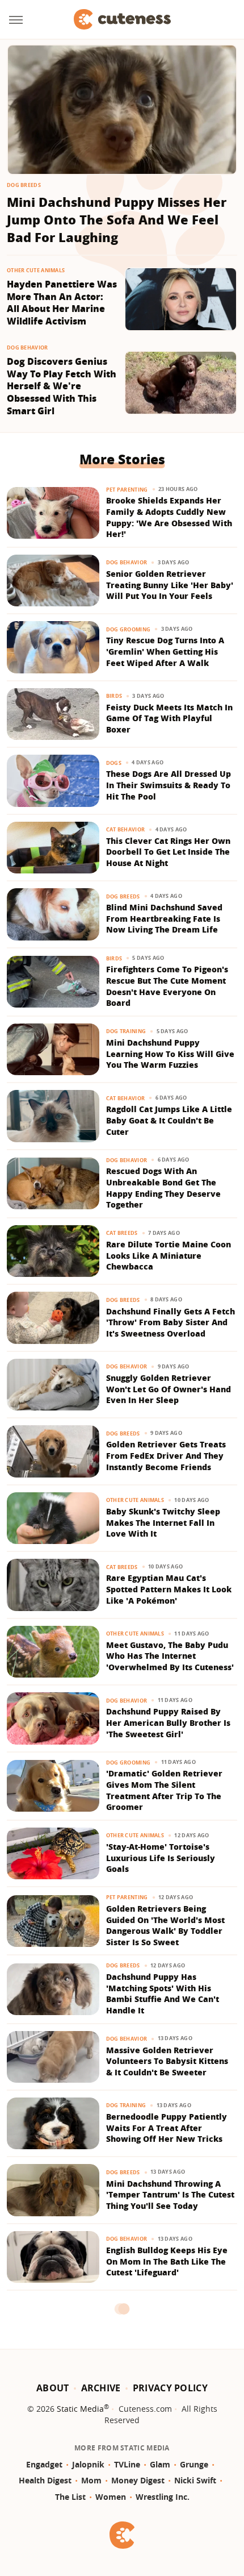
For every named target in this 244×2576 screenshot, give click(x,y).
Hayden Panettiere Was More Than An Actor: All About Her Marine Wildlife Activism (62, 303)
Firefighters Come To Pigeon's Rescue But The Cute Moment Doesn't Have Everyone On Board (167, 986)
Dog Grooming (129, 629)
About (53, 2388)
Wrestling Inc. (163, 2497)
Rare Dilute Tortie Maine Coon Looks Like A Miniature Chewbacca (169, 1255)
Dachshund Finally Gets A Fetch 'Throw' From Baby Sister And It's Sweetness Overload (171, 1322)
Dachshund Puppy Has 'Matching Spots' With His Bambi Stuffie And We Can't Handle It (163, 1994)
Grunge (194, 2464)
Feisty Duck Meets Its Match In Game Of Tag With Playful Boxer (169, 718)
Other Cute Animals (36, 270)
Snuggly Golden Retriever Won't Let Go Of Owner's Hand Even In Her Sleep (169, 1389)
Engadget (44, 2464)
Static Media (80, 2409)
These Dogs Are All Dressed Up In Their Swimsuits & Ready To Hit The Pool (169, 785)
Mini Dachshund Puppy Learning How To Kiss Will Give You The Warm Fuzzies (170, 1054)
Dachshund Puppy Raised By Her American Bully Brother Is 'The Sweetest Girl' (168, 1722)
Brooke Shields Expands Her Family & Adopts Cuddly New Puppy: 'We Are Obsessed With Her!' (169, 517)
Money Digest (138, 2480)
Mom (91, 2480)
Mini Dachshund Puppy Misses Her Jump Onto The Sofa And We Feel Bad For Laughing (117, 219)
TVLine (127, 2464)
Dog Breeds (24, 185)
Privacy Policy (170, 2388)
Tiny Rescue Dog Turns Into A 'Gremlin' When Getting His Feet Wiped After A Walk (165, 651)
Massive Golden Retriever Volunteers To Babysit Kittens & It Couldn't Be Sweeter (167, 2061)
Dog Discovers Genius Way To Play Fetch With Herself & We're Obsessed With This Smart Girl (62, 386)
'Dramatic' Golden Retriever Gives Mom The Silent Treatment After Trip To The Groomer (164, 1790)
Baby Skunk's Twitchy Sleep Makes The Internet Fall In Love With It (163, 1522)
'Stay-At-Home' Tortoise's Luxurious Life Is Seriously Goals (161, 1858)
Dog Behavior (28, 348)
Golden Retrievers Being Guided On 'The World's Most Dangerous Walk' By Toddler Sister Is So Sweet (165, 1925)
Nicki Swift (195, 2480)
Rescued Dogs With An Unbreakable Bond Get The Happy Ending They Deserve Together (163, 1188)
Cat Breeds (122, 1233)
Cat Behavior (126, 829)
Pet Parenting (127, 490)
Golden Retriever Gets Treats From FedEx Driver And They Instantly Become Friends (166, 1455)
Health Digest (45, 2480)
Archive (101, 2388)
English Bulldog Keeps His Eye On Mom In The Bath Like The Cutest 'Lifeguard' (167, 2261)
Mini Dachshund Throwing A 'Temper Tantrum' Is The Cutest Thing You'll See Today (170, 2195)
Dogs (114, 763)
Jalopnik (88, 2464)
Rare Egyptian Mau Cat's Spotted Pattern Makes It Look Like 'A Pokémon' (169, 1589)
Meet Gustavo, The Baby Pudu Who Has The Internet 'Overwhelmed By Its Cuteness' (170, 1656)
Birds (114, 696)
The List (70, 2497)
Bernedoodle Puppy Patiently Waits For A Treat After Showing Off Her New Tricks (167, 2128)
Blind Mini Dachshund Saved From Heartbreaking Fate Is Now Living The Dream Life (164, 918)
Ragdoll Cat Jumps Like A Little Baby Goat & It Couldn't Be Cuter (169, 1120)
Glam (160, 2464)
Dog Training (126, 1031)
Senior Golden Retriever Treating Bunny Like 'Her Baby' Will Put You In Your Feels (170, 585)
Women (111, 2497)
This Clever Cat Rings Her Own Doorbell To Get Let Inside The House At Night (168, 852)
